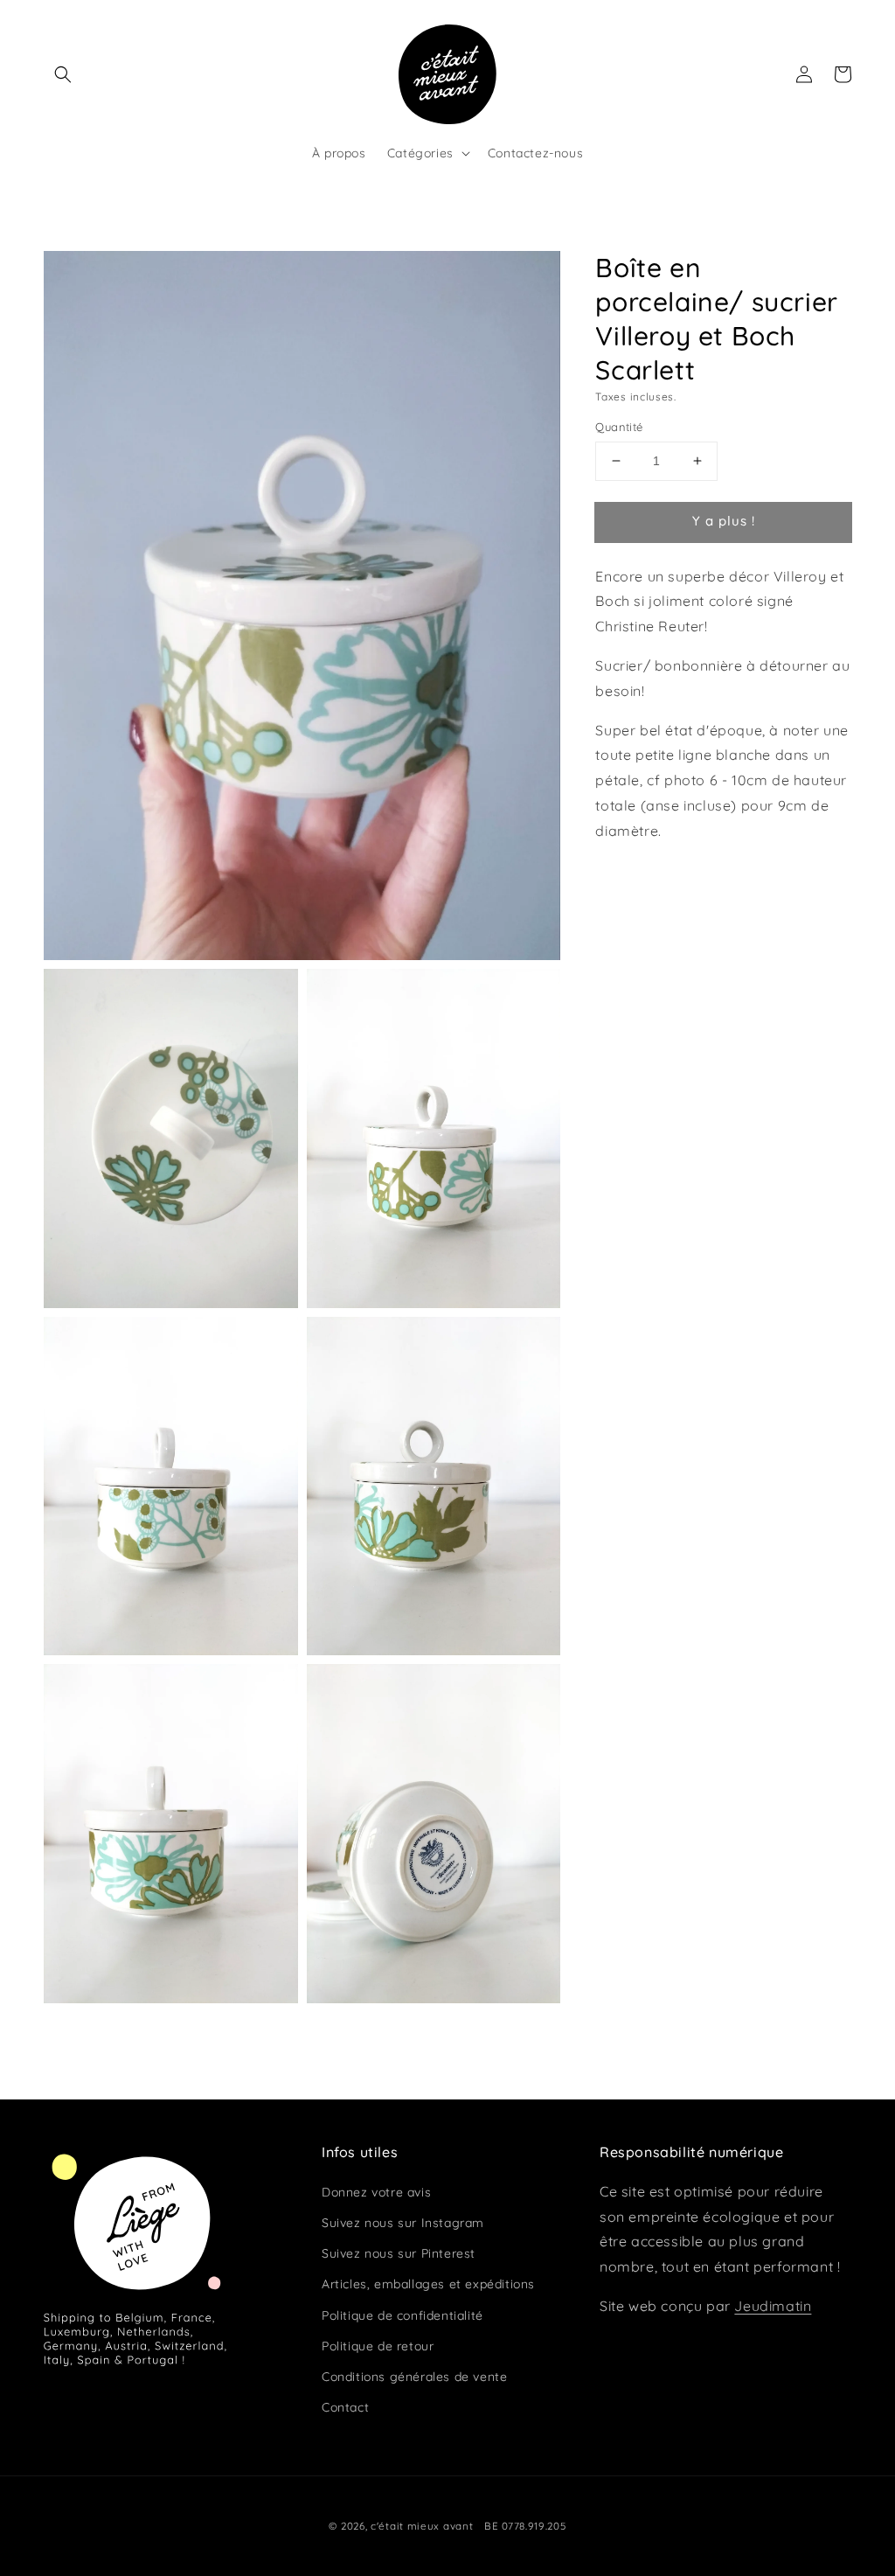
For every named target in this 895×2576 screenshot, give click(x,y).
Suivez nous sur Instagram (403, 2223)
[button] (63, 74)
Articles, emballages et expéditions (428, 2284)
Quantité (619, 427)
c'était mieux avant (422, 2526)
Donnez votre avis (376, 2192)
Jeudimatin (773, 2306)
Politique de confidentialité (402, 2315)
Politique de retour (378, 2346)
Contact (345, 2407)
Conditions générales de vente (414, 2377)
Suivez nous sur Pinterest (399, 2253)
